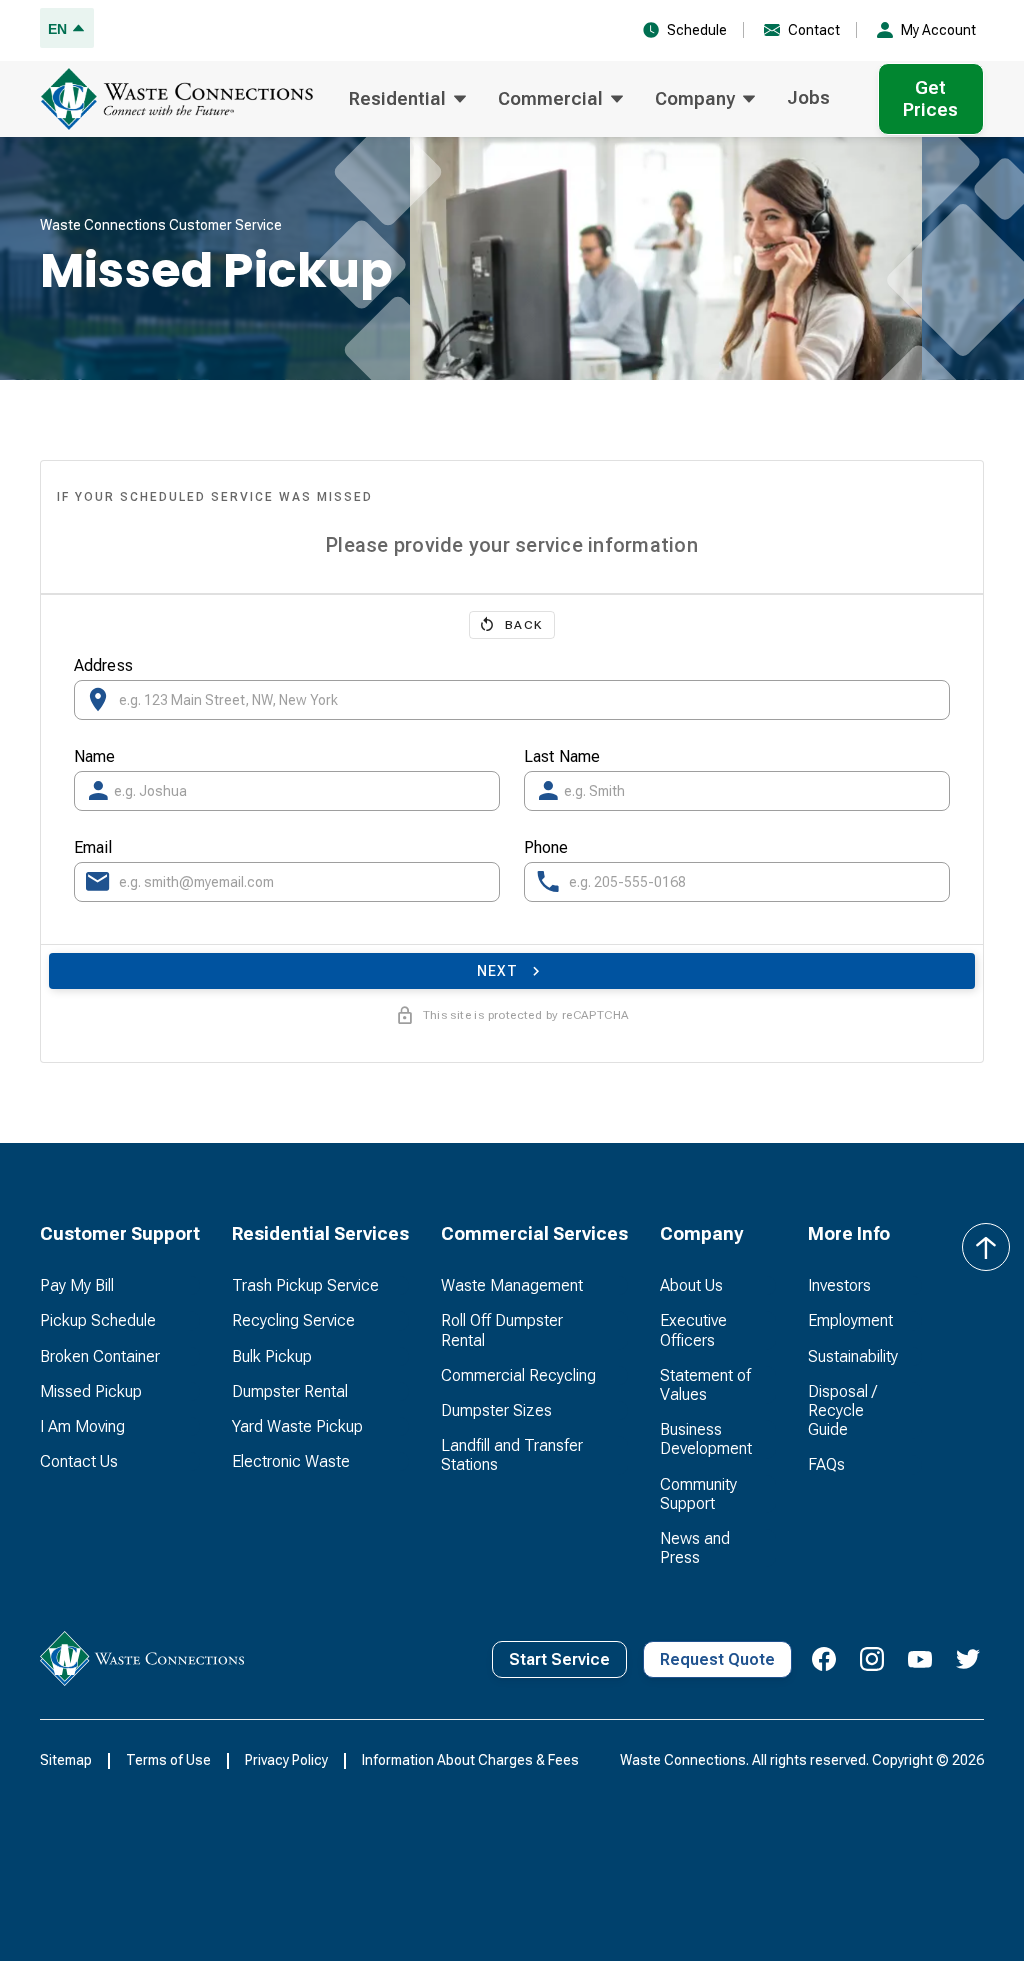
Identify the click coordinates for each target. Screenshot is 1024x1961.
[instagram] (872, 1659)
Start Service (559, 1659)
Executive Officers (693, 1330)
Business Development (706, 1439)
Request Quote (717, 1659)
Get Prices (930, 98)
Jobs (808, 97)
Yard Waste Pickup (297, 1426)
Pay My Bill (77, 1285)
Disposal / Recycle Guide (842, 1410)
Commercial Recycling (518, 1375)
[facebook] (824, 1659)
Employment (850, 1320)
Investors (839, 1285)
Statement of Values (705, 1385)
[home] (182, 99)
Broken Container (100, 1356)
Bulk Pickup (272, 1356)
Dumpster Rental (290, 1391)
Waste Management (512, 1285)
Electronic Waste (291, 1461)
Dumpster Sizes (496, 1410)
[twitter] (968, 1659)
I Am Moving (82, 1426)
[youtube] (920, 1659)
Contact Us (79, 1461)
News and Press (695, 1548)
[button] (407, 99)
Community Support (698, 1494)
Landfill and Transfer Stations (512, 1455)
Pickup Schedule (98, 1320)
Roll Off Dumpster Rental (502, 1330)
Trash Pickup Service (305, 1285)
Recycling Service (293, 1320)
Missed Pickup (91, 1391)
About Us (691, 1285)
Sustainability (853, 1356)
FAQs (826, 1464)
